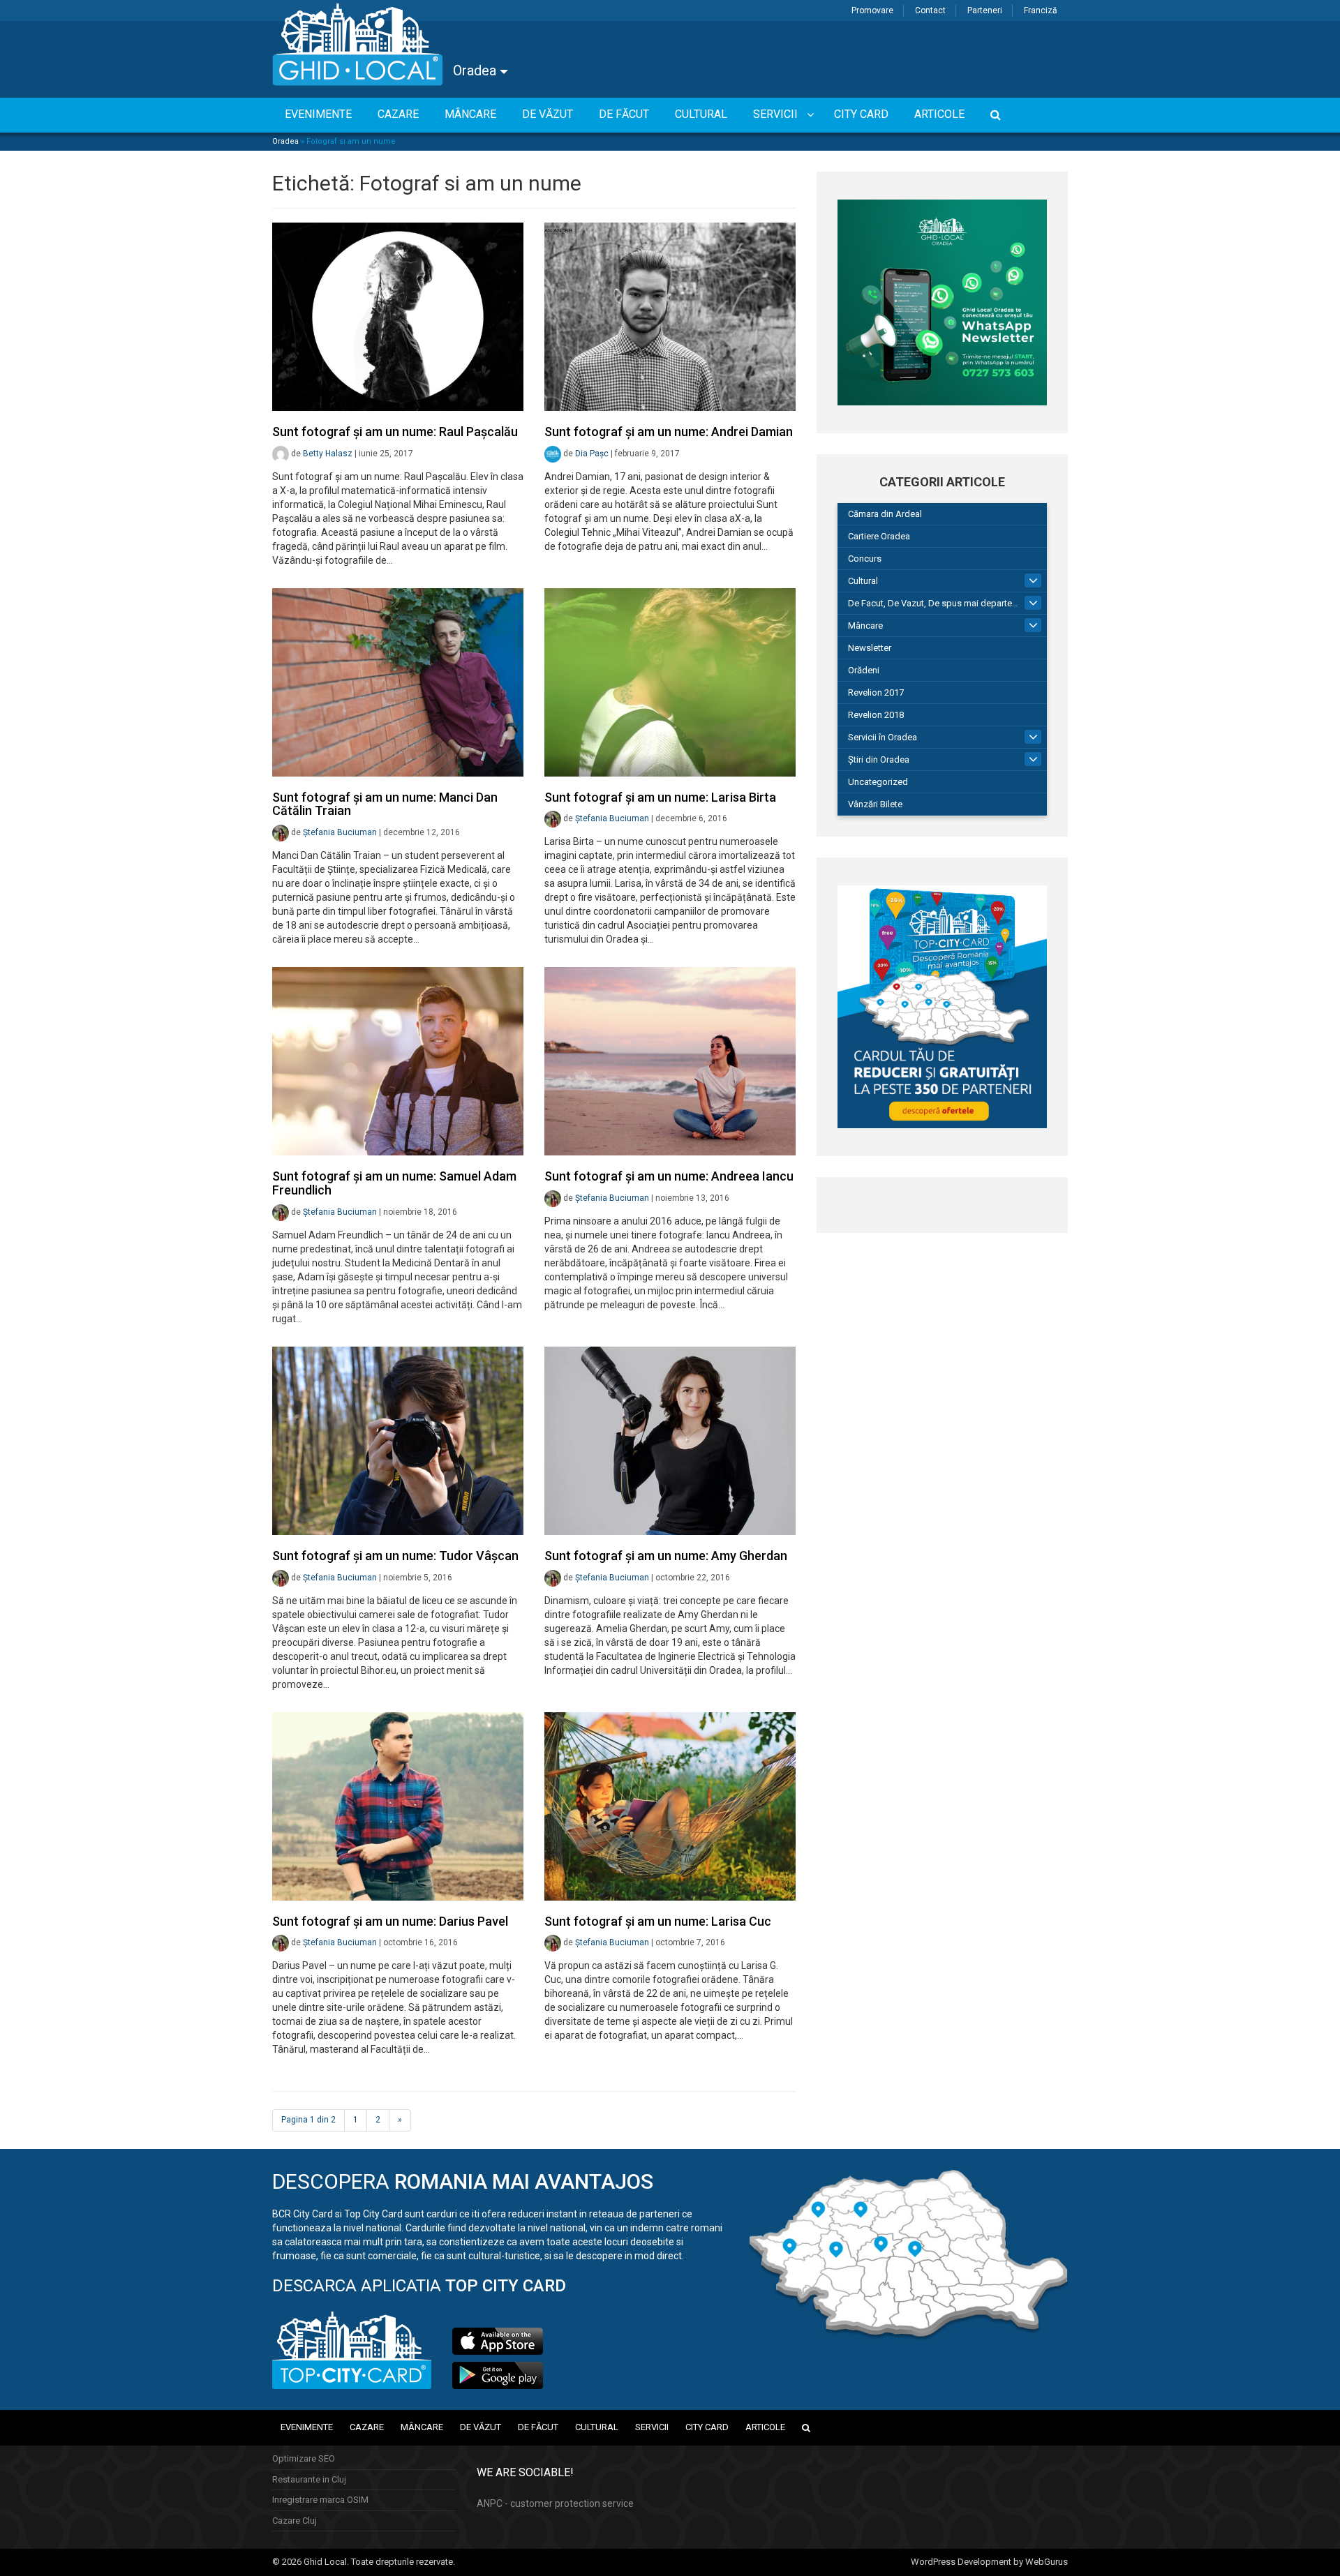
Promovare (872, 10)
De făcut (538, 2427)
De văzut (481, 2427)
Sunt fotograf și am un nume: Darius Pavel (390, 1921)
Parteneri (985, 10)
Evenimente (307, 2427)
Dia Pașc (592, 454)
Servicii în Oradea (883, 737)
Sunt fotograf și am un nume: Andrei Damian (669, 432)
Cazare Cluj (295, 2521)
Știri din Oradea (879, 759)
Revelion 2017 (876, 692)
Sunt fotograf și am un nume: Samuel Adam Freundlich (394, 1183)
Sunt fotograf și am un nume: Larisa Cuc (658, 1921)
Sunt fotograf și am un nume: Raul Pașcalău (395, 432)
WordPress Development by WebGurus (989, 2562)
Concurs (865, 559)
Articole (765, 2427)
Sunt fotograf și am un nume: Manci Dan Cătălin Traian (385, 804)
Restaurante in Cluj (309, 2479)
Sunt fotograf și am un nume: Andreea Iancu (669, 1176)
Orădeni (864, 670)
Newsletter (870, 648)
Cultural (863, 581)
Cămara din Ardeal (885, 514)
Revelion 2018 (876, 715)
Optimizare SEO (304, 2458)
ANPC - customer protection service (555, 2503)
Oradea (476, 70)
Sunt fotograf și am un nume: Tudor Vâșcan (395, 1556)
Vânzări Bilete (875, 804)
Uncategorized (878, 782)
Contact (930, 10)
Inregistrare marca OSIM (320, 2500)
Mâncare (865, 626)
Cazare (367, 2427)
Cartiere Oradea (879, 536)
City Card (707, 2427)
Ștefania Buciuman (340, 832)
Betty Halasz (328, 454)
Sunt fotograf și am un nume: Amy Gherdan (666, 1556)
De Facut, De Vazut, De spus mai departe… (933, 603)
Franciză (1041, 10)
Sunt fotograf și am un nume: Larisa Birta (660, 797)
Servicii (652, 2427)
